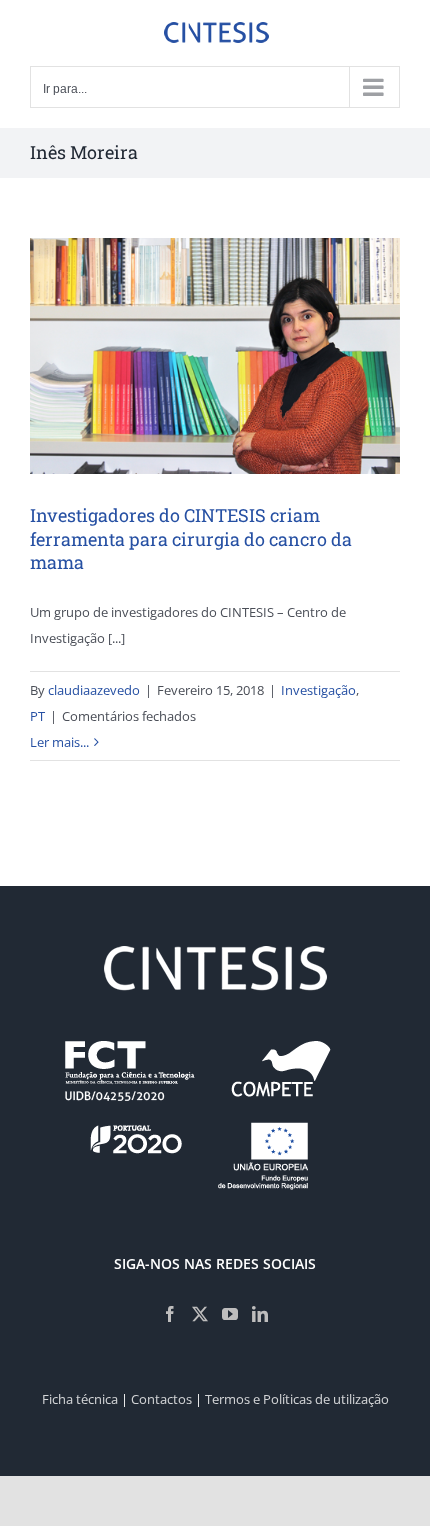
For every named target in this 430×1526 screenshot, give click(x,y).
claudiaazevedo (94, 690)
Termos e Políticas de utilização (297, 1399)
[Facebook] (170, 1314)
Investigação (318, 690)
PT (37, 716)
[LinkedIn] (260, 1314)
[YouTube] (230, 1314)
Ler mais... (59, 742)
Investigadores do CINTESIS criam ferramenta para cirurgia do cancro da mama (191, 538)
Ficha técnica (80, 1399)
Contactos (161, 1399)
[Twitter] (200, 1314)
